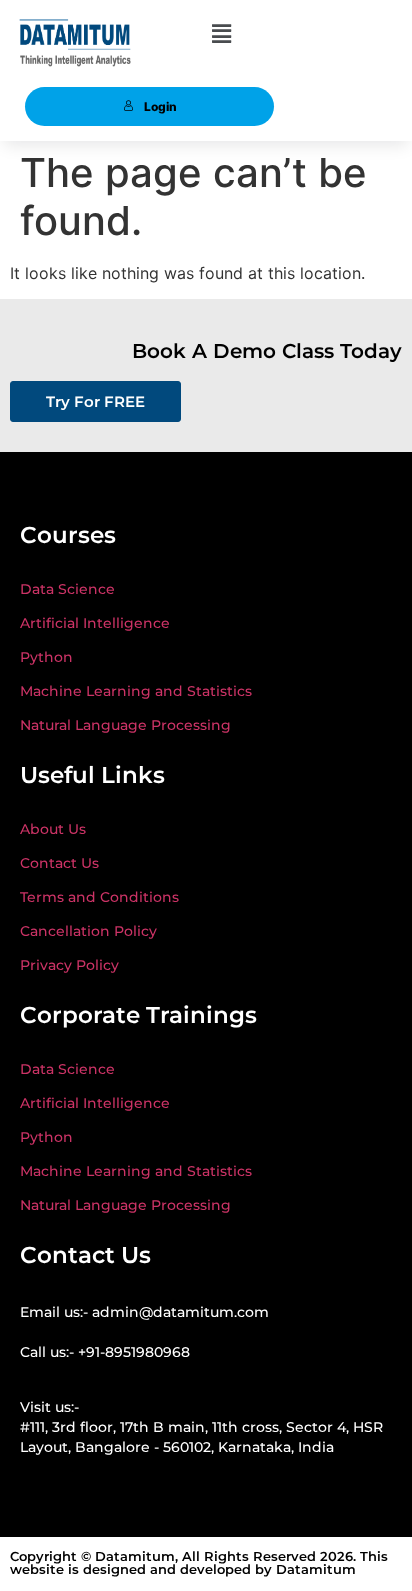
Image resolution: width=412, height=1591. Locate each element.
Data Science (67, 589)
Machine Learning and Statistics (136, 691)
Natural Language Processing (125, 725)
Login (160, 106)
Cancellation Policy (88, 931)
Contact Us (59, 863)
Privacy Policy (69, 965)
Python (46, 657)
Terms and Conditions (99, 897)
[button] (221, 33)
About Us (53, 829)
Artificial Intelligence (95, 623)
